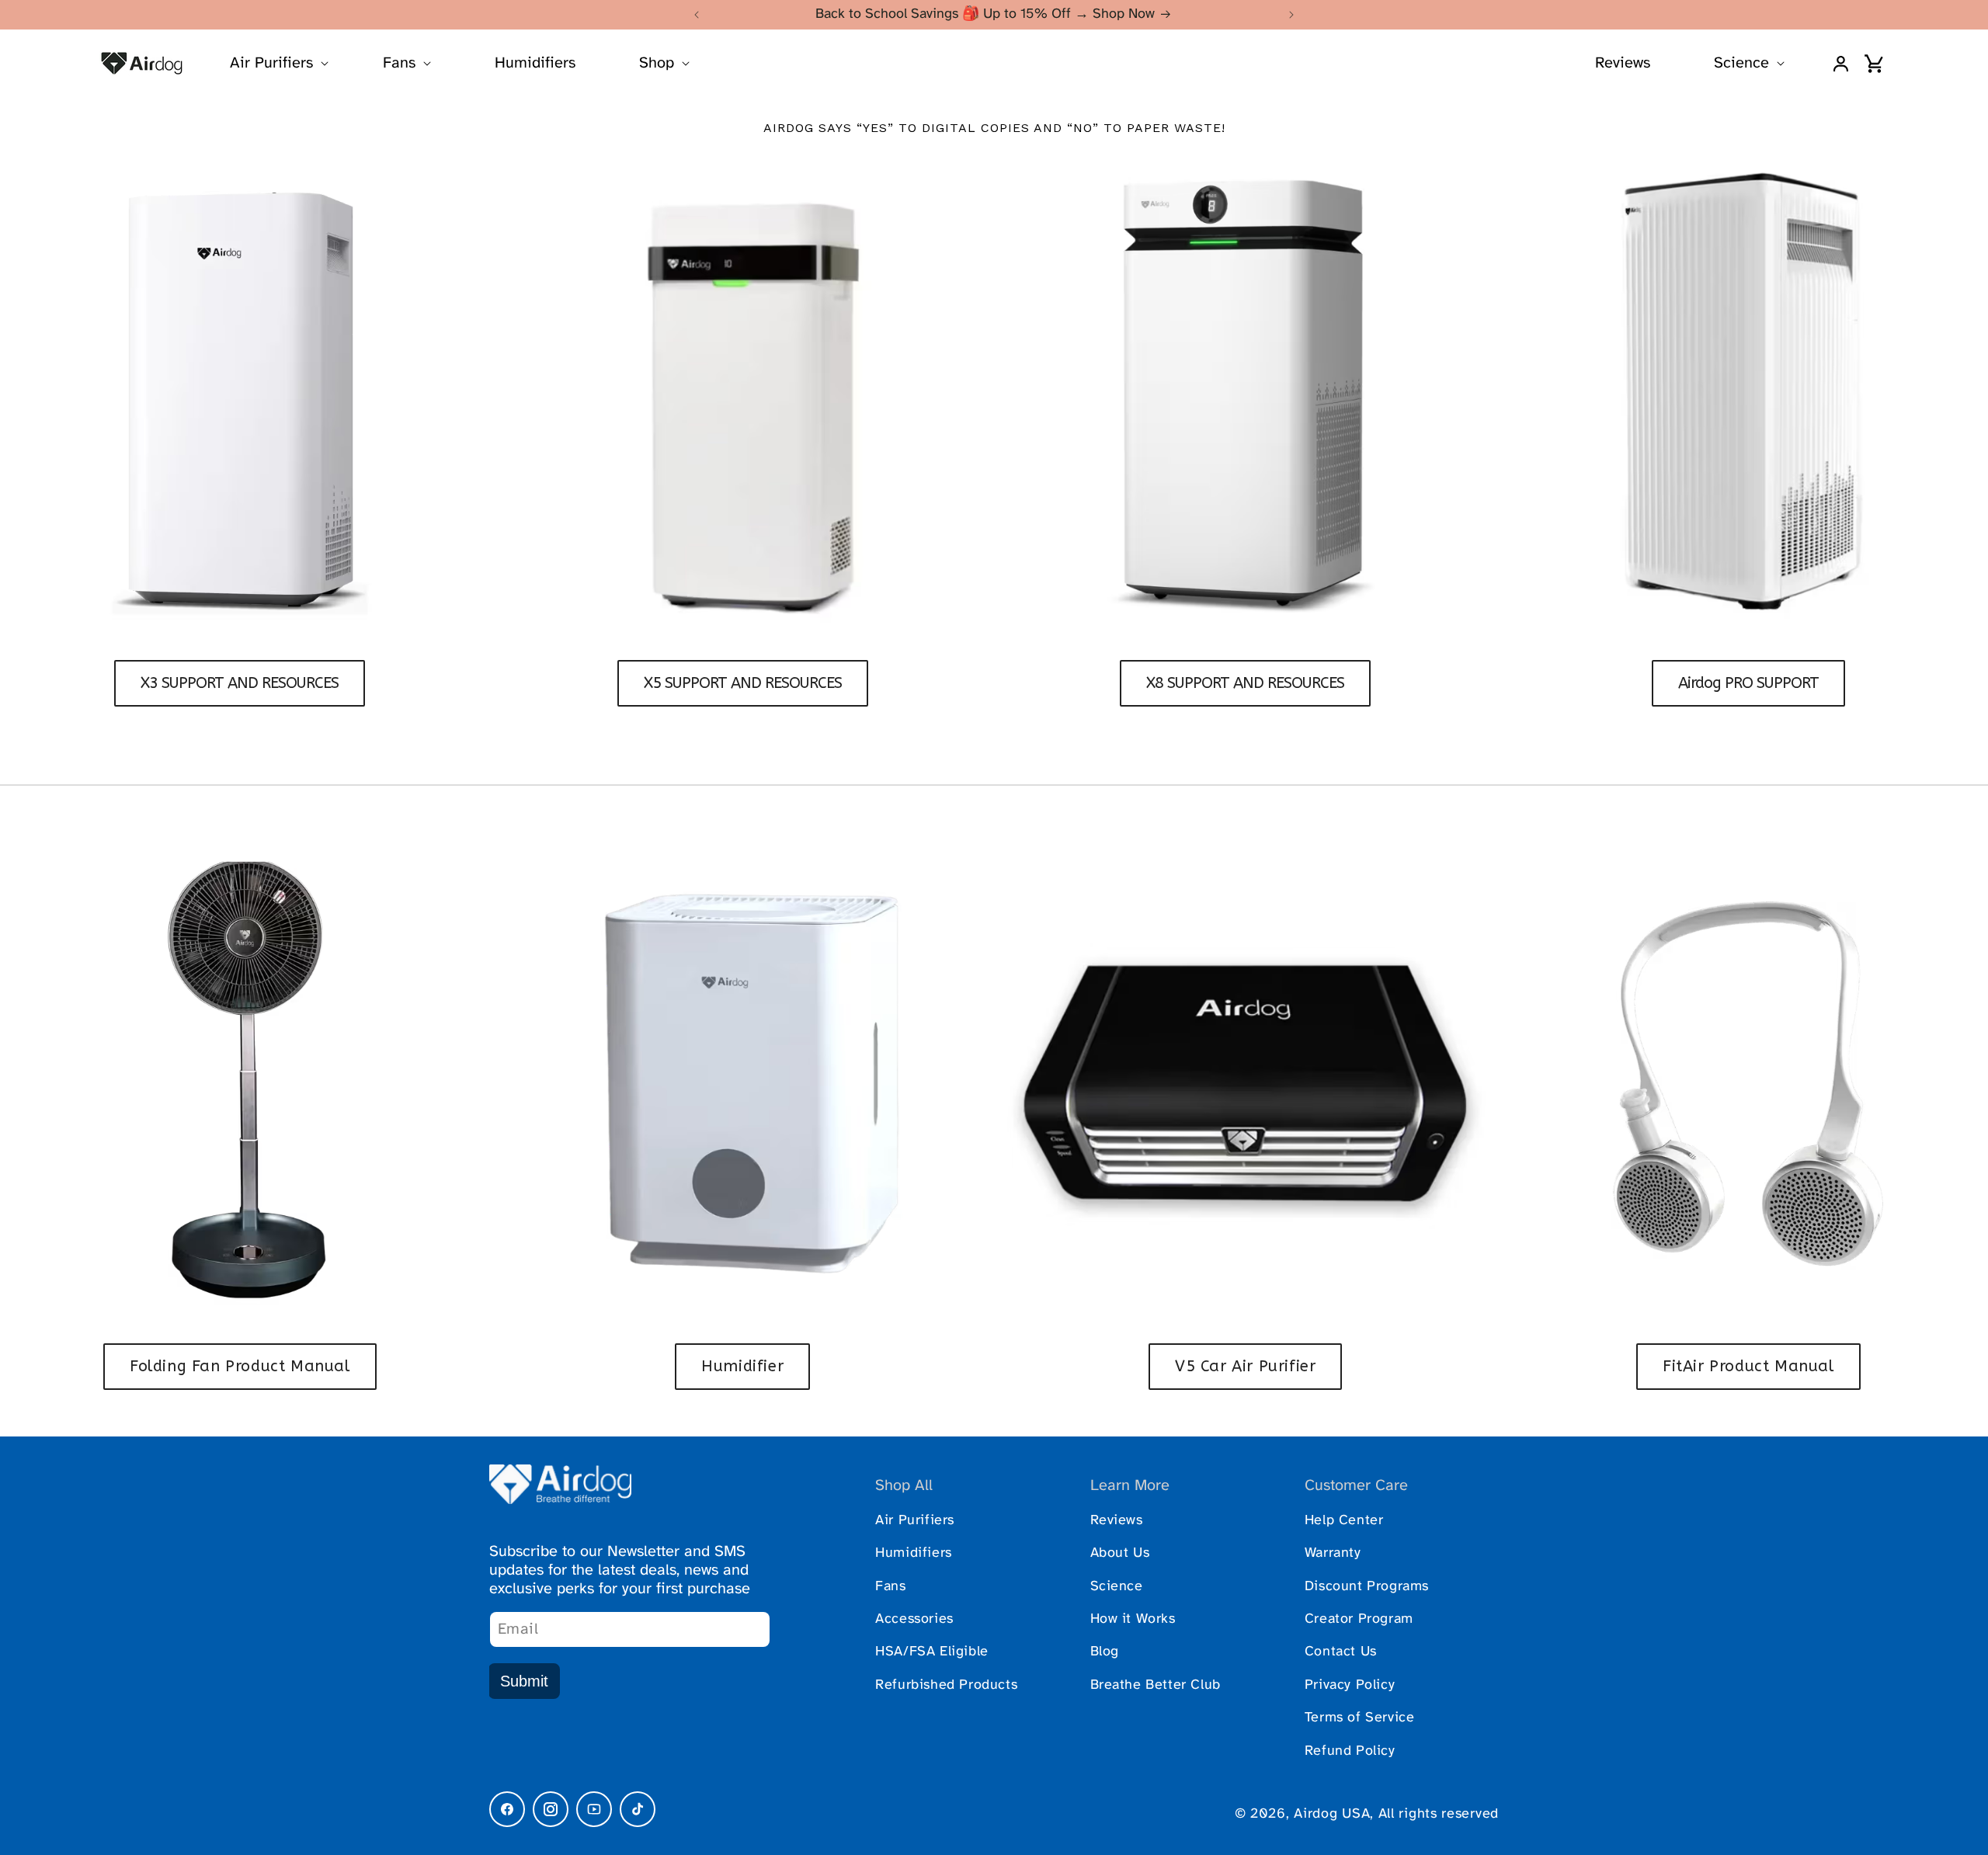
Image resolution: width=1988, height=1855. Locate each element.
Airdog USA (1332, 1814)
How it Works (1133, 1619)
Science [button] (1741, 63)
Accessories (914, 1619)
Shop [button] (657, 63)
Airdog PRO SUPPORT (1748, 683)
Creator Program (1359, 1619)
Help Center (1344, 1521)
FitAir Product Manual (1748, 1366)
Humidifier (742, 1366)
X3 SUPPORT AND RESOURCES (240, 683)
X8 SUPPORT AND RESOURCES (1245, 683)
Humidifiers (535, 63)
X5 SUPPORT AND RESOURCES (743, 683)
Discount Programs (1367, 1587)
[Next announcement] (1291, 15)
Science (1117, 1587)
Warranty (1333, 1553)
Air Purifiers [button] (271, 63)
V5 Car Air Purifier (1245, 1366)
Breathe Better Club (1156, 1685)
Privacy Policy (1350, 1685)
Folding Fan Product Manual (240, 1366)
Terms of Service (1360, 1718)
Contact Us (1341, 1652)
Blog (1105, 1652)
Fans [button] (399, 63)
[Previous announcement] (697, 15)
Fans (890, 1587)
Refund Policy (1350, 1751)
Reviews (1623, 63)
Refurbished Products (946, 1685)
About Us (1120, 1553)
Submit (524, 1681)
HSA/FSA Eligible (932, 1652)
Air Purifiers (915, 1521)
